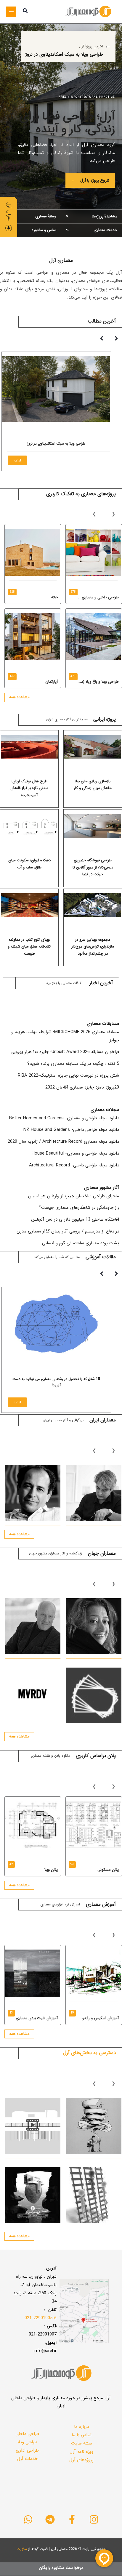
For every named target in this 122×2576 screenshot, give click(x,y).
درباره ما (81, 2427)
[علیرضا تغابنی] (94, 1493)
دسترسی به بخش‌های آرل (89, 2053)
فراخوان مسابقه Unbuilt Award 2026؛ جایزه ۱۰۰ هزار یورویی (65, 1052)
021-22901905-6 (41, 2318)
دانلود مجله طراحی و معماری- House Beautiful (75, 1153)
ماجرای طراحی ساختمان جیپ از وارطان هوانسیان (74, 1196)
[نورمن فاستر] (33, 1626)
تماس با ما (82, 2435)
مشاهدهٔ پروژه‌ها (91, 216)
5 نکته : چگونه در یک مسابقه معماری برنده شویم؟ (73, 1064)
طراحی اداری (27, 2450)
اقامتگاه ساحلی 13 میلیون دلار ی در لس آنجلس (75, 1219)
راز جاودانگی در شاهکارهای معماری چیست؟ (79, 1208)
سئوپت (22, 2549)
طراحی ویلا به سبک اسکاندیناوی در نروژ (56, 444)
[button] (25, 12)
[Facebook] (72, 2519)
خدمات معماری (91, 230)
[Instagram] (94, 2519)
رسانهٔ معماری (30, 216)
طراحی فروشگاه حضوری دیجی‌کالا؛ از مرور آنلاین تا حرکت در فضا (93, 867)
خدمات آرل (27, 2459)
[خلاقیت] (94, 2126)
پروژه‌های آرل (81, 2460)
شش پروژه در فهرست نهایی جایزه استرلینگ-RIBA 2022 (68, 1075)
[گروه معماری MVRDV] (33, 1696)
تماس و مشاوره (30, 230)
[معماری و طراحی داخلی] (33, 2195)
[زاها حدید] (94, 1626)
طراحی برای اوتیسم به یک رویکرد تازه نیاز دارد (56, 1379)
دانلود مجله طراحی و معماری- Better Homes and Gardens (64, 1118)
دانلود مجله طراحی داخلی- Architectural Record (74, 1165)
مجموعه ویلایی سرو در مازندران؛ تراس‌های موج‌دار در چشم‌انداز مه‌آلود (93, 947)
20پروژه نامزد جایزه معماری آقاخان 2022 (82, 1087)
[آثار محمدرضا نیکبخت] (33, 1493)
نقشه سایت (82, 2443)
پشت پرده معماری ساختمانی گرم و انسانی (81, 1243)
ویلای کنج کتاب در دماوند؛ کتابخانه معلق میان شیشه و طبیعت (29, 947)
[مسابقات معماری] (94, 2195)
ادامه (17, 460)
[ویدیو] (33, 2126)
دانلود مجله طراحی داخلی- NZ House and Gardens (71, 1130)
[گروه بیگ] (94, 1696)
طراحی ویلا (27, 2442)
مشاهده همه (19, 697)
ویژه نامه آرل (81, 2452)
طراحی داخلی (27, 2434)
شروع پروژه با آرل (90, 180)
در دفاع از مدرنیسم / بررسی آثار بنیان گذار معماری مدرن (68, 1231)
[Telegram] (50, 2519)
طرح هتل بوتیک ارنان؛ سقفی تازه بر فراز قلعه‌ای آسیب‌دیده (29, 788)
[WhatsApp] (28, 2519)
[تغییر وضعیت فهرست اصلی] (11, 12)
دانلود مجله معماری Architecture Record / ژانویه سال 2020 (63, 1142)
